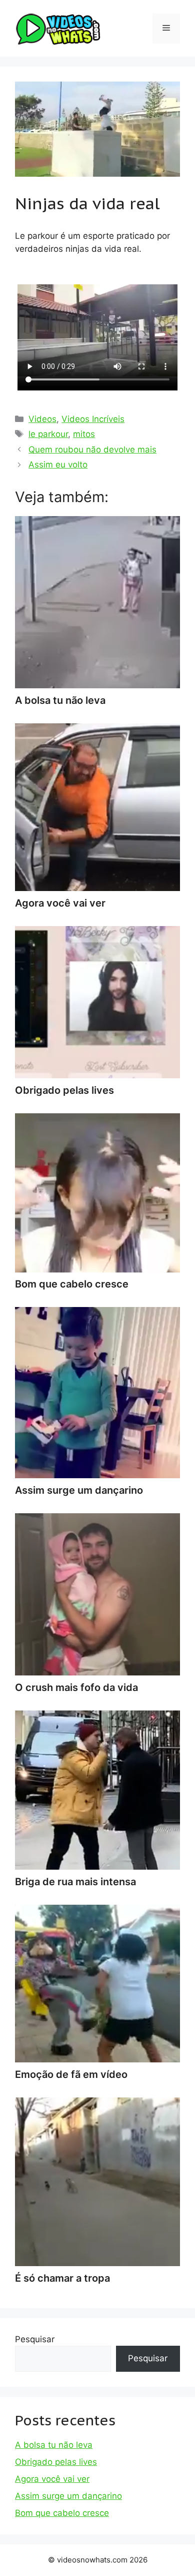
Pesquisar (35, 2339)
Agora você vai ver (52, 2479)
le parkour (48, 434)
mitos (84, 434)
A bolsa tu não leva (54, 2445)
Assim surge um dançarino (68, 2496)
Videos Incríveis (93, 419)
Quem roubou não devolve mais (92, 450)
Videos (42, 419)
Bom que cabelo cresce (62, 2513)
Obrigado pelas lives (56, 2462)
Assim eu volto (58, 465)
